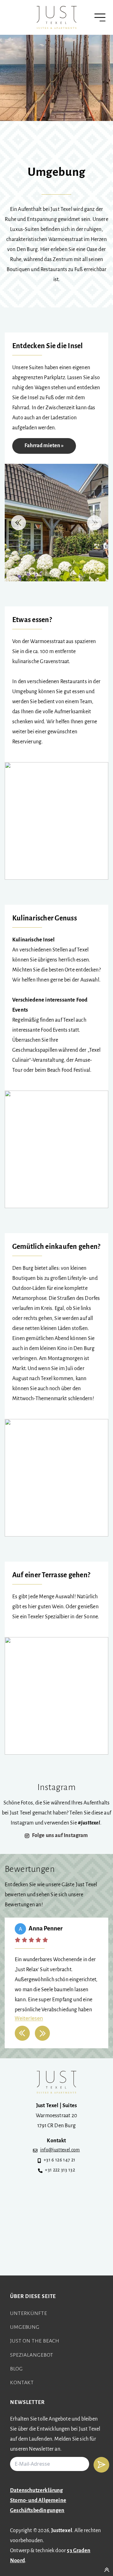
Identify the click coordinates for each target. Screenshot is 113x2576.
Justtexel (62, 2531)
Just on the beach (35, 2341)
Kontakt (22, 2383)
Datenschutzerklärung (37, 2491)
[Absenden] (101, 2465)
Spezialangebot (32, 2355)
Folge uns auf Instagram (60, 1836)
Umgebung (25, 2327)
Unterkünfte (29, 2314)
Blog (16, 2369)
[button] (19, 523)
